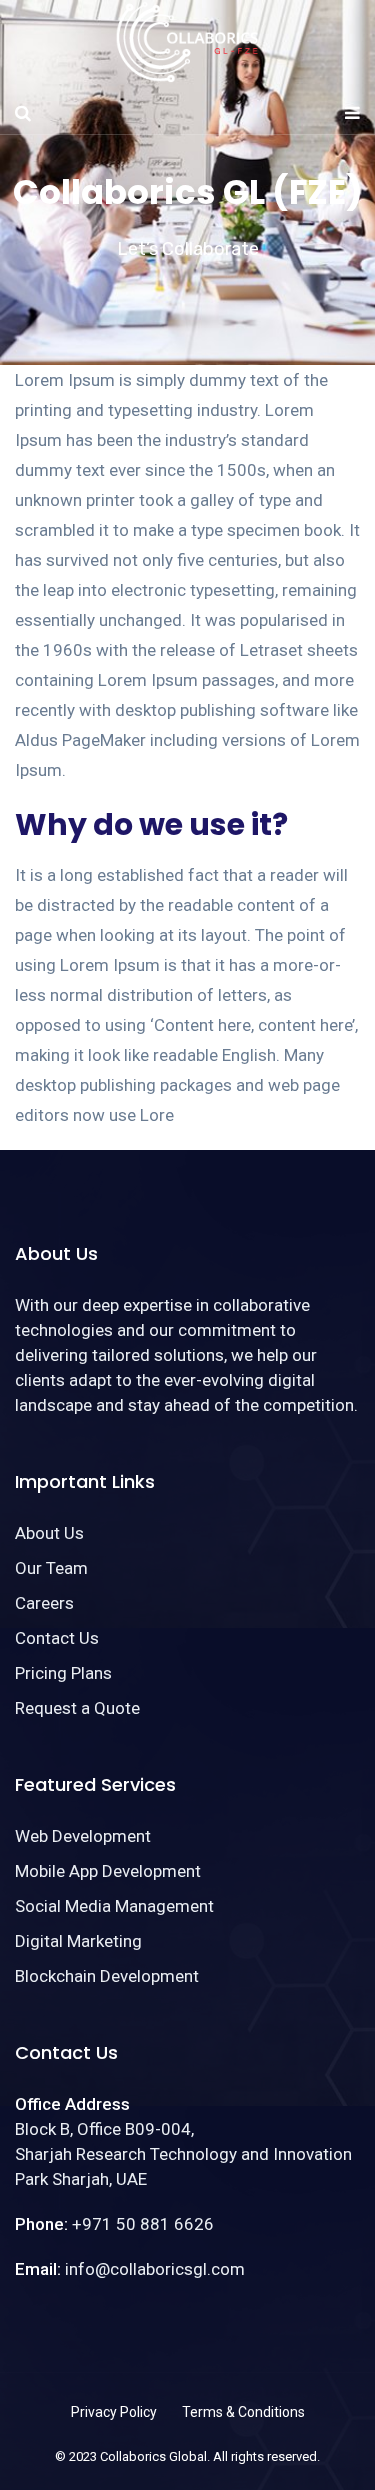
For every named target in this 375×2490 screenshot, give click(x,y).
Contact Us (57, 1638)
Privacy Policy (114, 2412)
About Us (49, 1533)
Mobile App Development (108, 1871)
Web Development (83, 1836)
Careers (44, 1603)
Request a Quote (77, 1708)
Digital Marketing (78, 1941)
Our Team (51, 1568)
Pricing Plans (63, 1673)
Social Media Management (114, 1906)
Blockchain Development (107, 1976)
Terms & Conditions (243, 2412)
